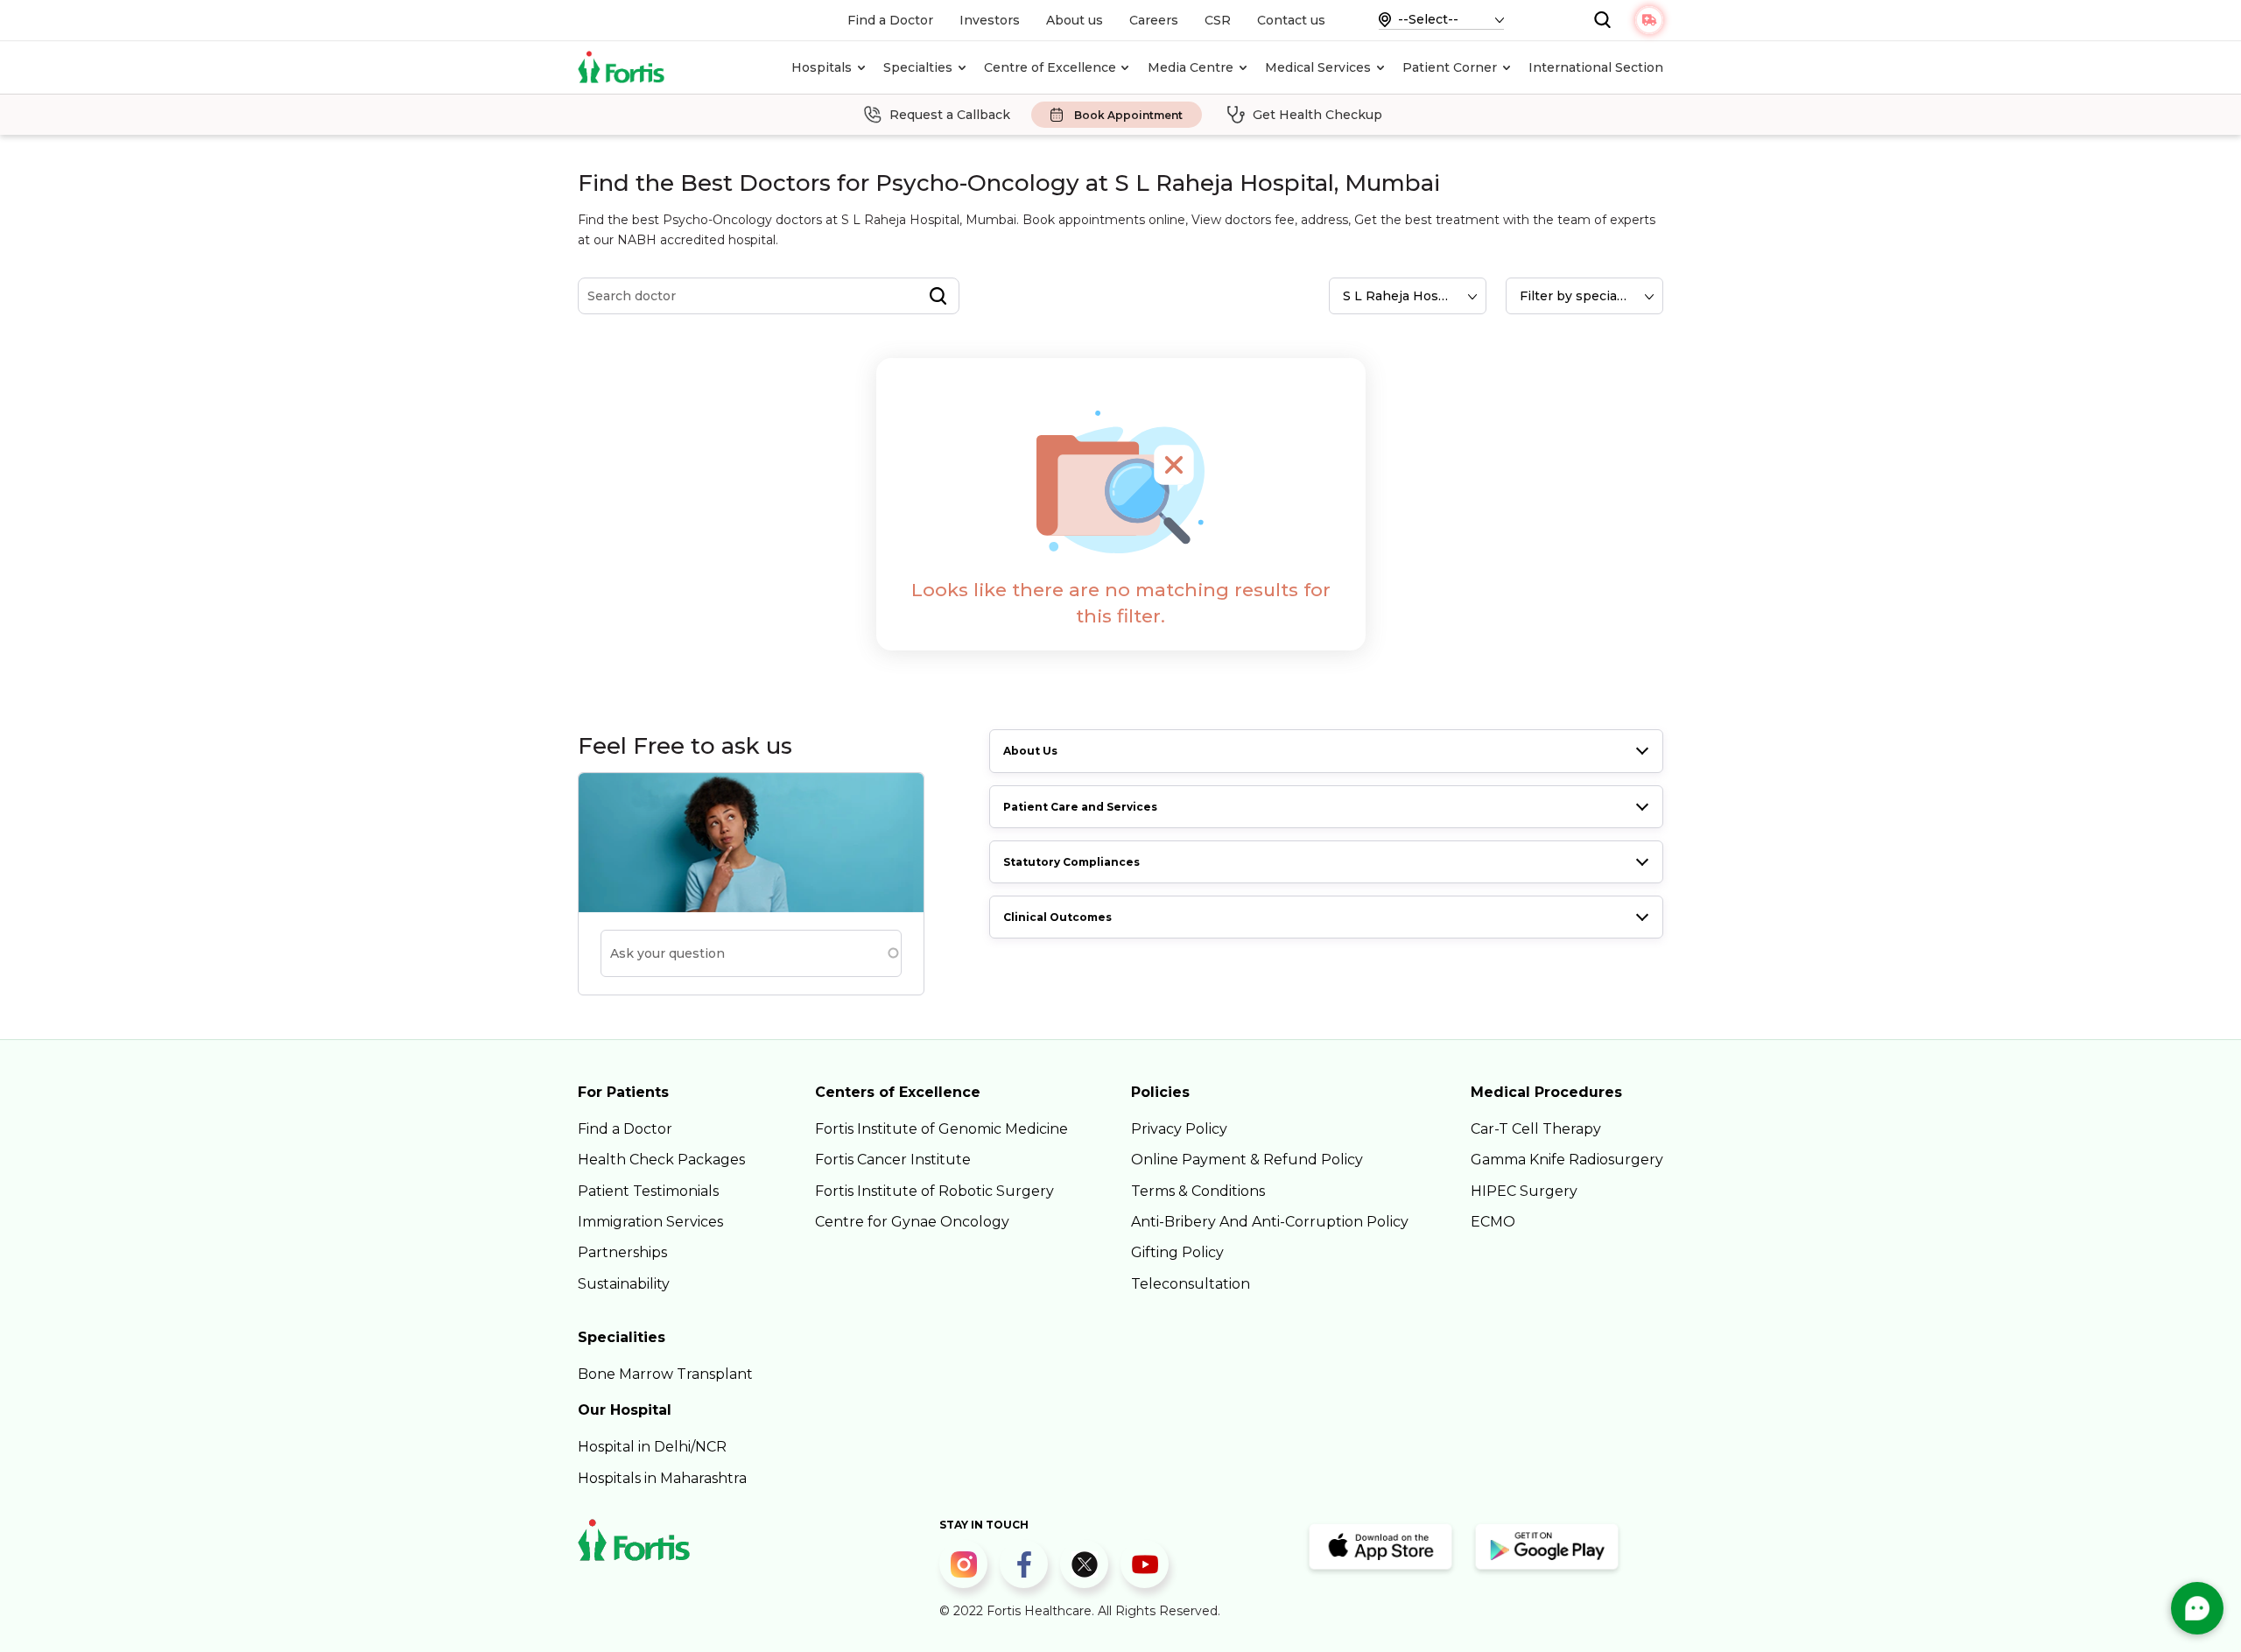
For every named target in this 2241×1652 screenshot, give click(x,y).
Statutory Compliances (1071, 862)
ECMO (1493, 1222)
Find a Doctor (890, 20)
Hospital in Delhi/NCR (652, 1447)
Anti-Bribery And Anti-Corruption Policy (1270, 1222)
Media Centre (1191, 67)
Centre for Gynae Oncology (912, 1222)
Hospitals (822, 67)
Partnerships (622, 1252)
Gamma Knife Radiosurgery (1567, 1160)
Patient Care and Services (1080, 807)
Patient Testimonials (648, 1191)
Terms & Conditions (1198, 1191)
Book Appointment (1128, 115)
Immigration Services (650, 1222)
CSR (1218, 20)
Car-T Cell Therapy (1536, 1129)
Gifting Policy (1177, 1252)
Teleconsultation (1191, 1284)
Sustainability (624, 1284)
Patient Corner (1450, 67)
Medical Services (1318, 67)
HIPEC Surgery (1524, 1191)
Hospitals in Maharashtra (662, 1478)
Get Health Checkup (1317, 115)
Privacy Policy (1179, 1129)
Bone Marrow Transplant (665, 1374)
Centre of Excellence (1050, 67)
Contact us (1291, 20)
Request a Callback (950, 115)
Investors (990, 20)
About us (1075, 20)
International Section (1596, 67)
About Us (1030, 751)
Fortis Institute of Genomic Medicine (941, 1129)
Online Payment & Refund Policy (1247, 1160)
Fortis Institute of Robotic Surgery (934, 1191)
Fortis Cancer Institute (893, 1160)
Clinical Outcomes (1057, 917)
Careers (1154, 20)
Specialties (918, 67)
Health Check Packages (661, 1160)
